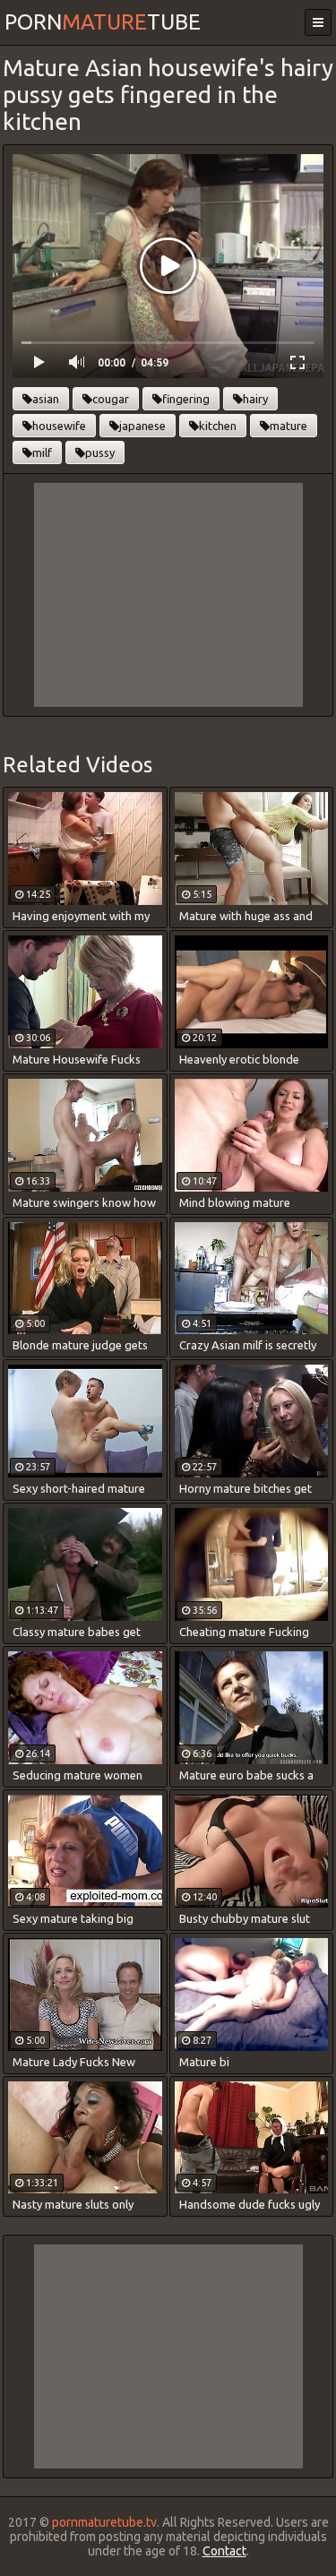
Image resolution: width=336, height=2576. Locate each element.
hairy (255, 399)
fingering (186, 399)
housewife (59, 426)
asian (46, 399)
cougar (111, 399)
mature (289, 426)
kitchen (218, 426)
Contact (224, 2551)
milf (42, 452)
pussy (100, 452)
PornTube (103, 22)
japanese (142, 426)
